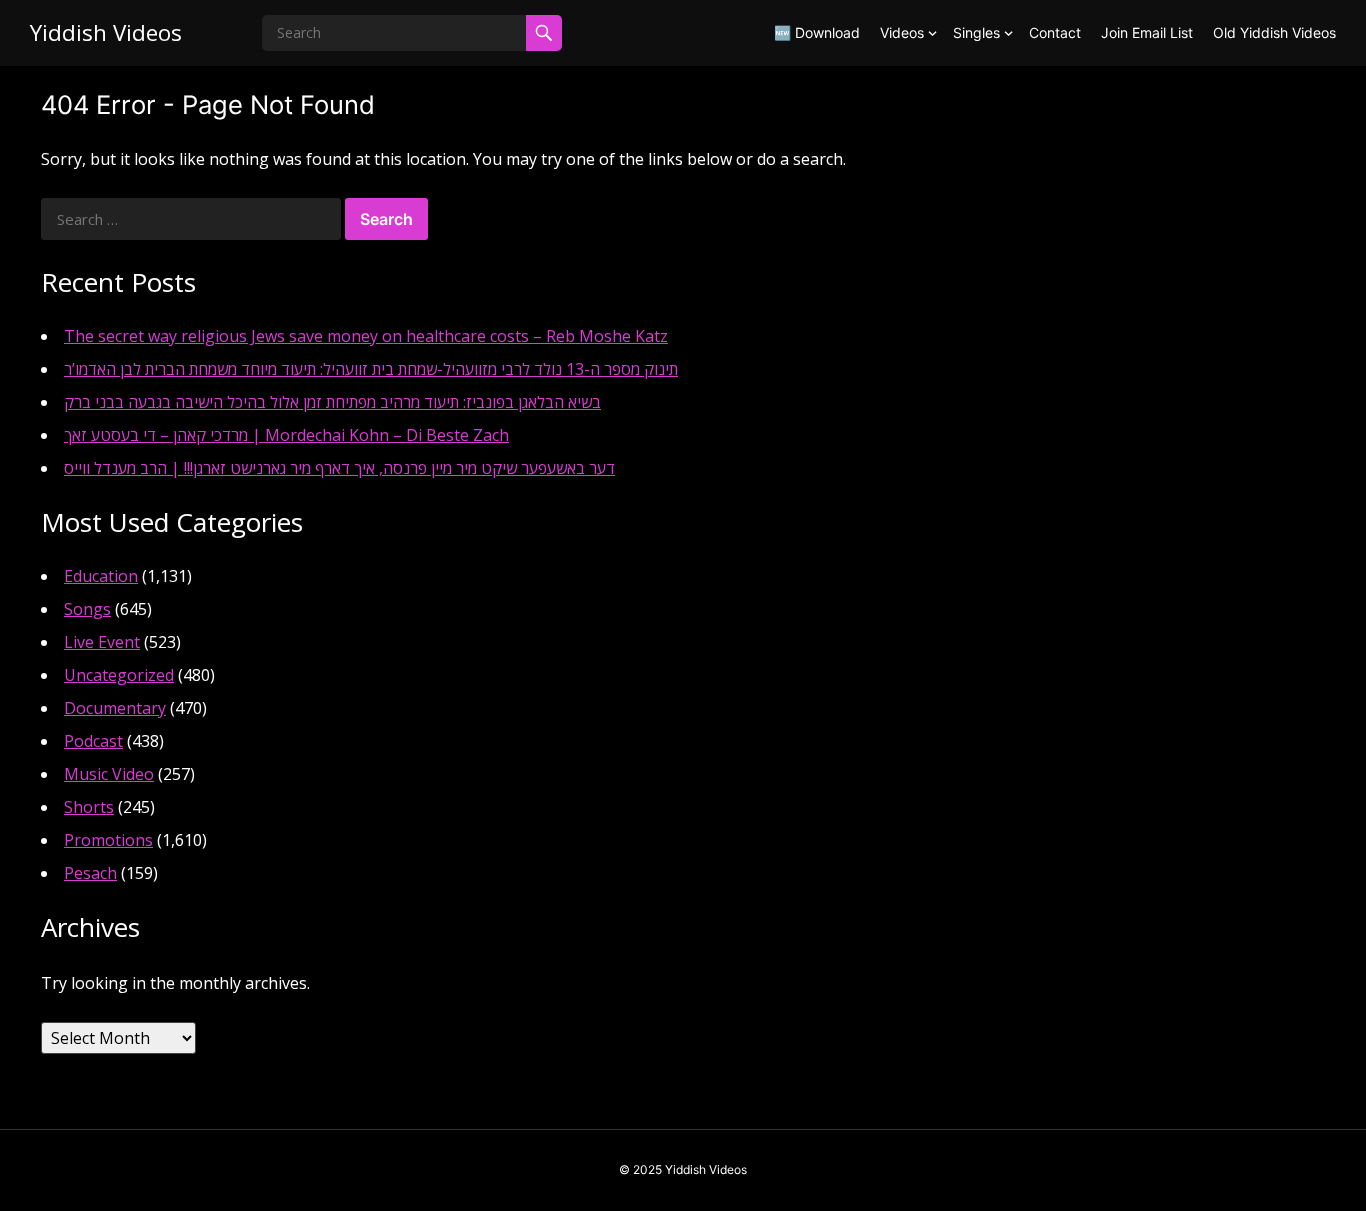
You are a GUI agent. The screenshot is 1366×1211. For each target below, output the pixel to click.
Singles (976, 32)
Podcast (93, 741)
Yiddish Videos (106, 32)
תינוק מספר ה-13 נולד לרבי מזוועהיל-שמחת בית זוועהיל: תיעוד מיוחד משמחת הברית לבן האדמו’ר (371, 369)
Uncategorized (119, 675)
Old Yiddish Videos (1274, 32)
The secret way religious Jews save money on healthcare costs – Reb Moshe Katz (366, 336)
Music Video (109, 774)
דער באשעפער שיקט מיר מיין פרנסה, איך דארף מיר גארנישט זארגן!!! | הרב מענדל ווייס (339, 468)
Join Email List (1147, 32)
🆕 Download (817, 32)
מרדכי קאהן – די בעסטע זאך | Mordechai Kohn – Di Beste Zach (286, 435)
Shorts (89, 807)
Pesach (90, 873)
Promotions (108, 840)
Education (101, 576)
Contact (1055, 32)
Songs (87, 609)
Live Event (102, 642)
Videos (902, 32)
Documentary (115, 708)
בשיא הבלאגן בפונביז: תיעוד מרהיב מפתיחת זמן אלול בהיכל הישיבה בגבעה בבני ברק (332, 402)
